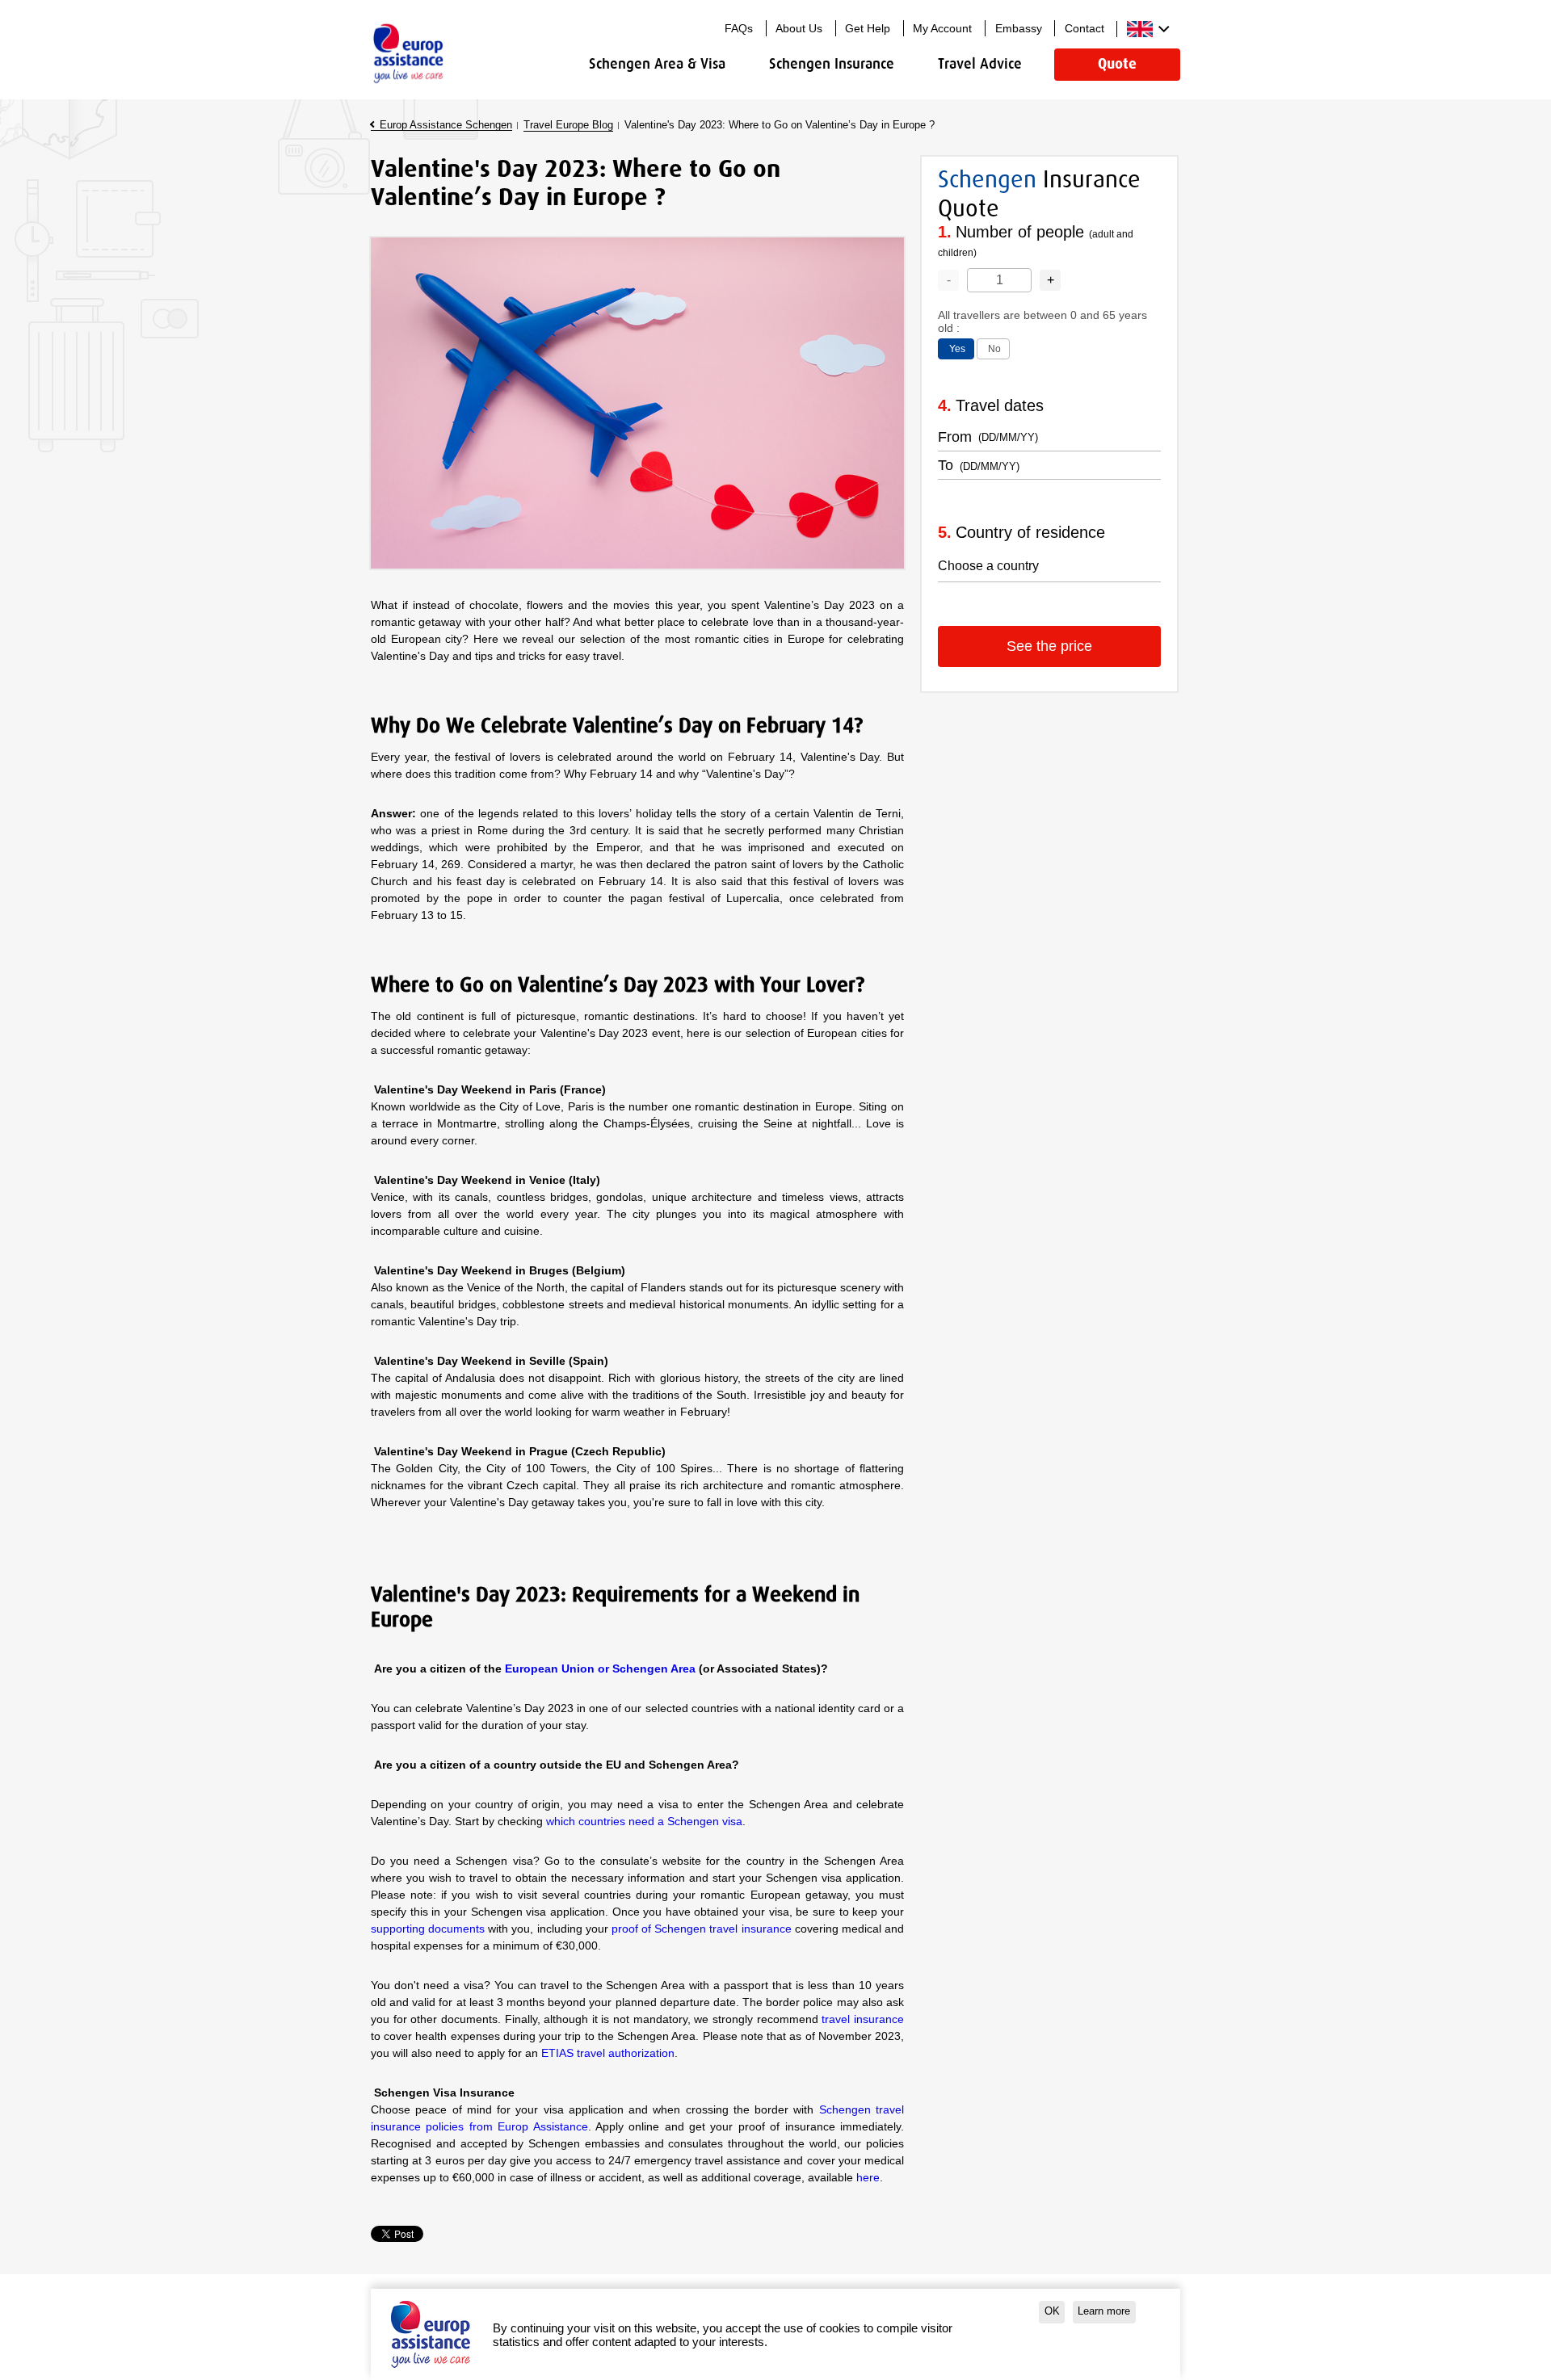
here (868, 2177)
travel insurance (863, 2019)
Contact (1084, 28)
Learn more (1104, 2311)
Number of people (1036, 241)
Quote (1117, 64)
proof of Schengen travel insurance (702, 1929)
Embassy (1019, 28)
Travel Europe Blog (568, 125)
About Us (799, 28)
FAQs (739, 28)
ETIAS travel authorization (608, 2053)
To (946, 465)
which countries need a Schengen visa (644, 1821)
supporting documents (428, 1929)
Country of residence (1030, 532)
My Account (942, 28)
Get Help (868, 28)
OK (1052, 2311)
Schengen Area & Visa (657, 64)
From (955, 437)
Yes (957, 349)
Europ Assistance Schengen (446, 125)
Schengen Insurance (832, 64)
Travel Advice (980, 64)
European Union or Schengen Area (600, 1669)
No (994, 349)
